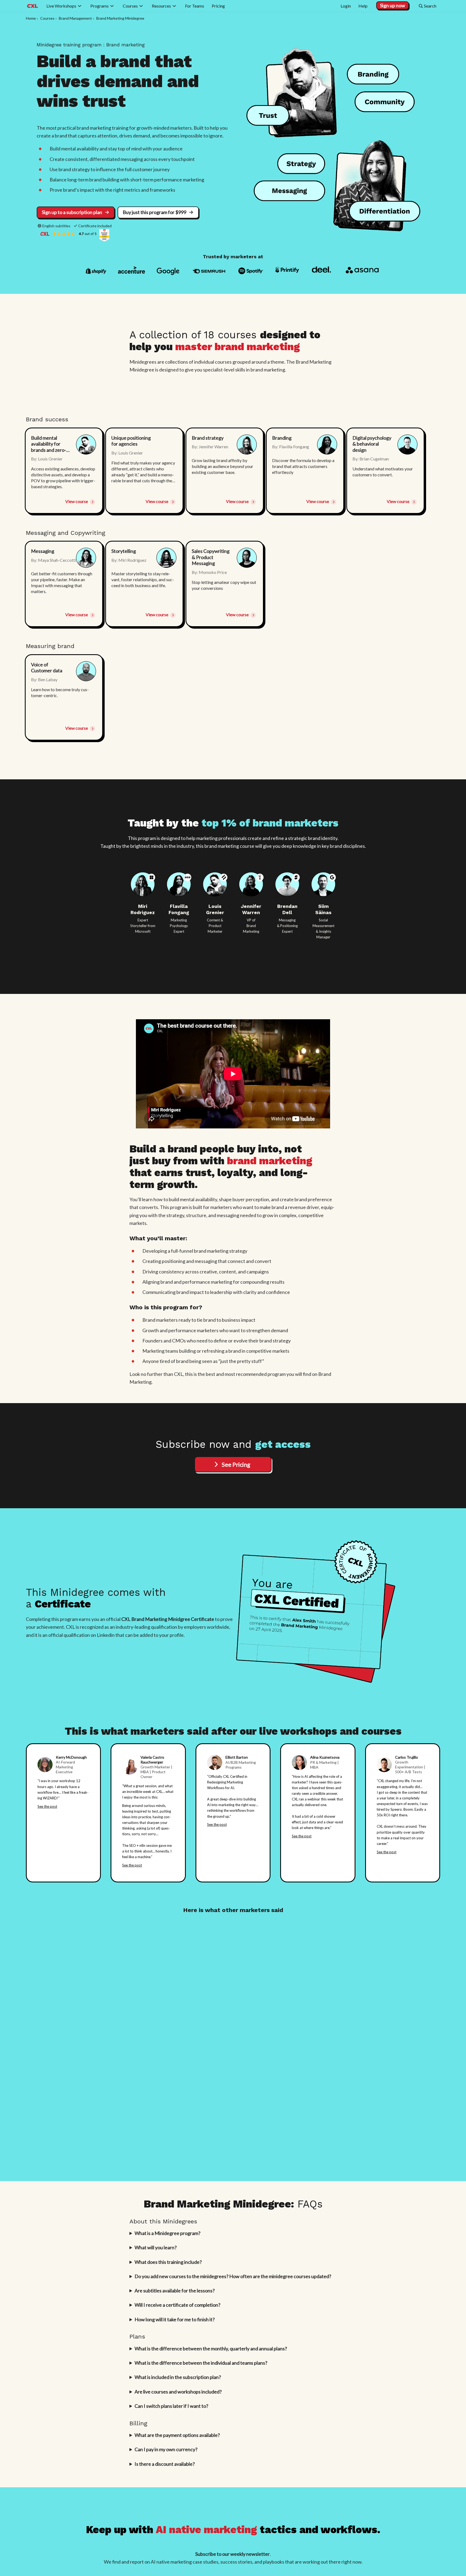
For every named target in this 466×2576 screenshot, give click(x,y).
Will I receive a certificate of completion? (177, 2305)
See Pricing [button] (236, 1464)
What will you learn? (156, 2247)
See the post (47, 1806)
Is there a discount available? (165, 2464)
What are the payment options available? (177, 2435)
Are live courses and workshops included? (178, 2392)
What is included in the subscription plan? (178, 2377)
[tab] (64, 471)
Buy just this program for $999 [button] (155, 212)
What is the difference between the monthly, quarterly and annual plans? (211, 2348)
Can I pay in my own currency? (166, 2449)
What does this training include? (168, 2262)
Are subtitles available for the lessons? (175, 2291)
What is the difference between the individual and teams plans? (201, 2363)
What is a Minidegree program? (167, 2233)
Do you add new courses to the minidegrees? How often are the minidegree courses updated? (233, 2276)
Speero (396, 1809)
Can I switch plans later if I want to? (171, 2406)
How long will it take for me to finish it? (175, 2319)
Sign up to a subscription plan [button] (72, 212)
